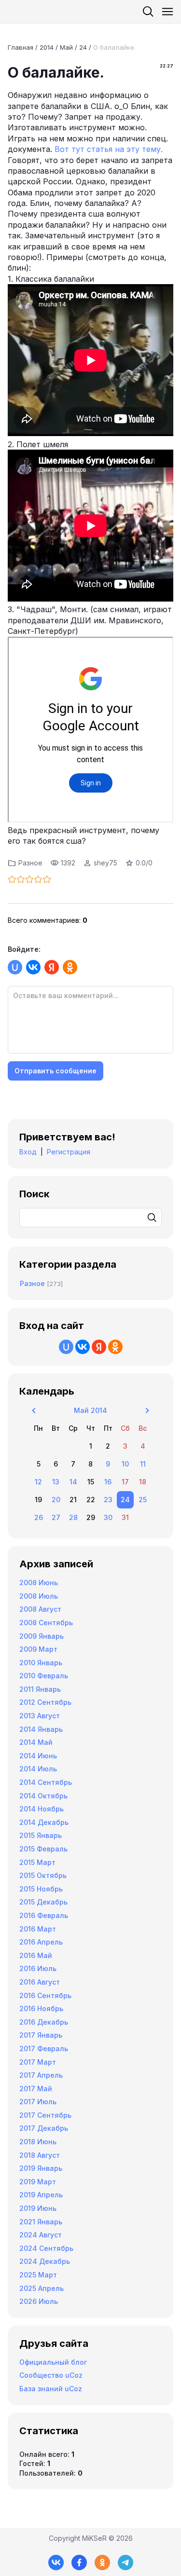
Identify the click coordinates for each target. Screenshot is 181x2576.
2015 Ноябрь (41, 1889)
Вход (28, 1152)
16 (108, 1482)
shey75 (105, 863)
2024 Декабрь (45, 2261)
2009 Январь (42, 1636)
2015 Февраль (43, 1849)
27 (56, 1517)
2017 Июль (38, 2102)
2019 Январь (41, 2168)
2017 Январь (41, 2035)
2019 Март (38, 2182)
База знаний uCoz (51, 2389)
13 (56, 1482)
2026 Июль (39, 2301)
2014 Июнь (38, 1756)
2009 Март (38, 1649)
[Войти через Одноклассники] (70, 967)
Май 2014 (90, 1410)
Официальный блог (53, 2362)
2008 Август (40, 1609)
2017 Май (36, 2089)
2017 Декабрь (44, 2128)
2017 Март (38, 2062)
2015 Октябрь (43, 1875)
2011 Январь (40, 1689)
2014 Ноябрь (42, 1809)
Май (66, 47)
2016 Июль (38, 1968)
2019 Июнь (38, 2208)
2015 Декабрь (43, 1902)
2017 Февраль (44, 2048)
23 (108, 1500)
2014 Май (36, 1742)
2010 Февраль (44, 1676)
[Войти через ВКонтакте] (33, 967)
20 (56, 1500)
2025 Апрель (42, 2288)
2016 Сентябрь (45, 1995)
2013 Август (40, 1716)
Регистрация (69, 1152)
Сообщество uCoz (51, 2375)
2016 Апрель (41, 1942)
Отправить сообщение (56, 1071)
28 (73, 1517)
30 (108, 1517)
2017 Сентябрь (45, 2115)
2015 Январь (41, 1835)
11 (143, 1464)
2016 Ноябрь (41, 2008)
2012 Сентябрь (45, 1702)
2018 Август (40, 2155)
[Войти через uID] (15, 967)
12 (38, 1482)
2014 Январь (41, 1729)
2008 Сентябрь (46, 1623)
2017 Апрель (41, 2075)
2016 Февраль (44, 1915)
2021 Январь (41, 2222)
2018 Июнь (38, 2142)
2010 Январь (41, 1663)
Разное (30, 863)
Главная (21, 47)
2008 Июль (39, 1596)
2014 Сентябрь (46, 1782)
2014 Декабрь (44, 1822)
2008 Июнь (39, 1583)
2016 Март (38, 1929)
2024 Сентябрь (46, 2248)
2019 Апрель (41, 2195)
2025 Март (38, 2275)
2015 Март (37, 1862)
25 (143, 1500)
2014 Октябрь (43, 1796)
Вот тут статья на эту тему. (109, 149)
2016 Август (40, 1982)
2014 (47, 47)
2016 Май (36, 1955)
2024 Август (41, 2235)
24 (83, 47)
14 (73, 1482)
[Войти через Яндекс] (52, 967)
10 (125, 1464)
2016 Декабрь (44, 2022)
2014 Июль (38, 1769)
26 (39, 1517)
